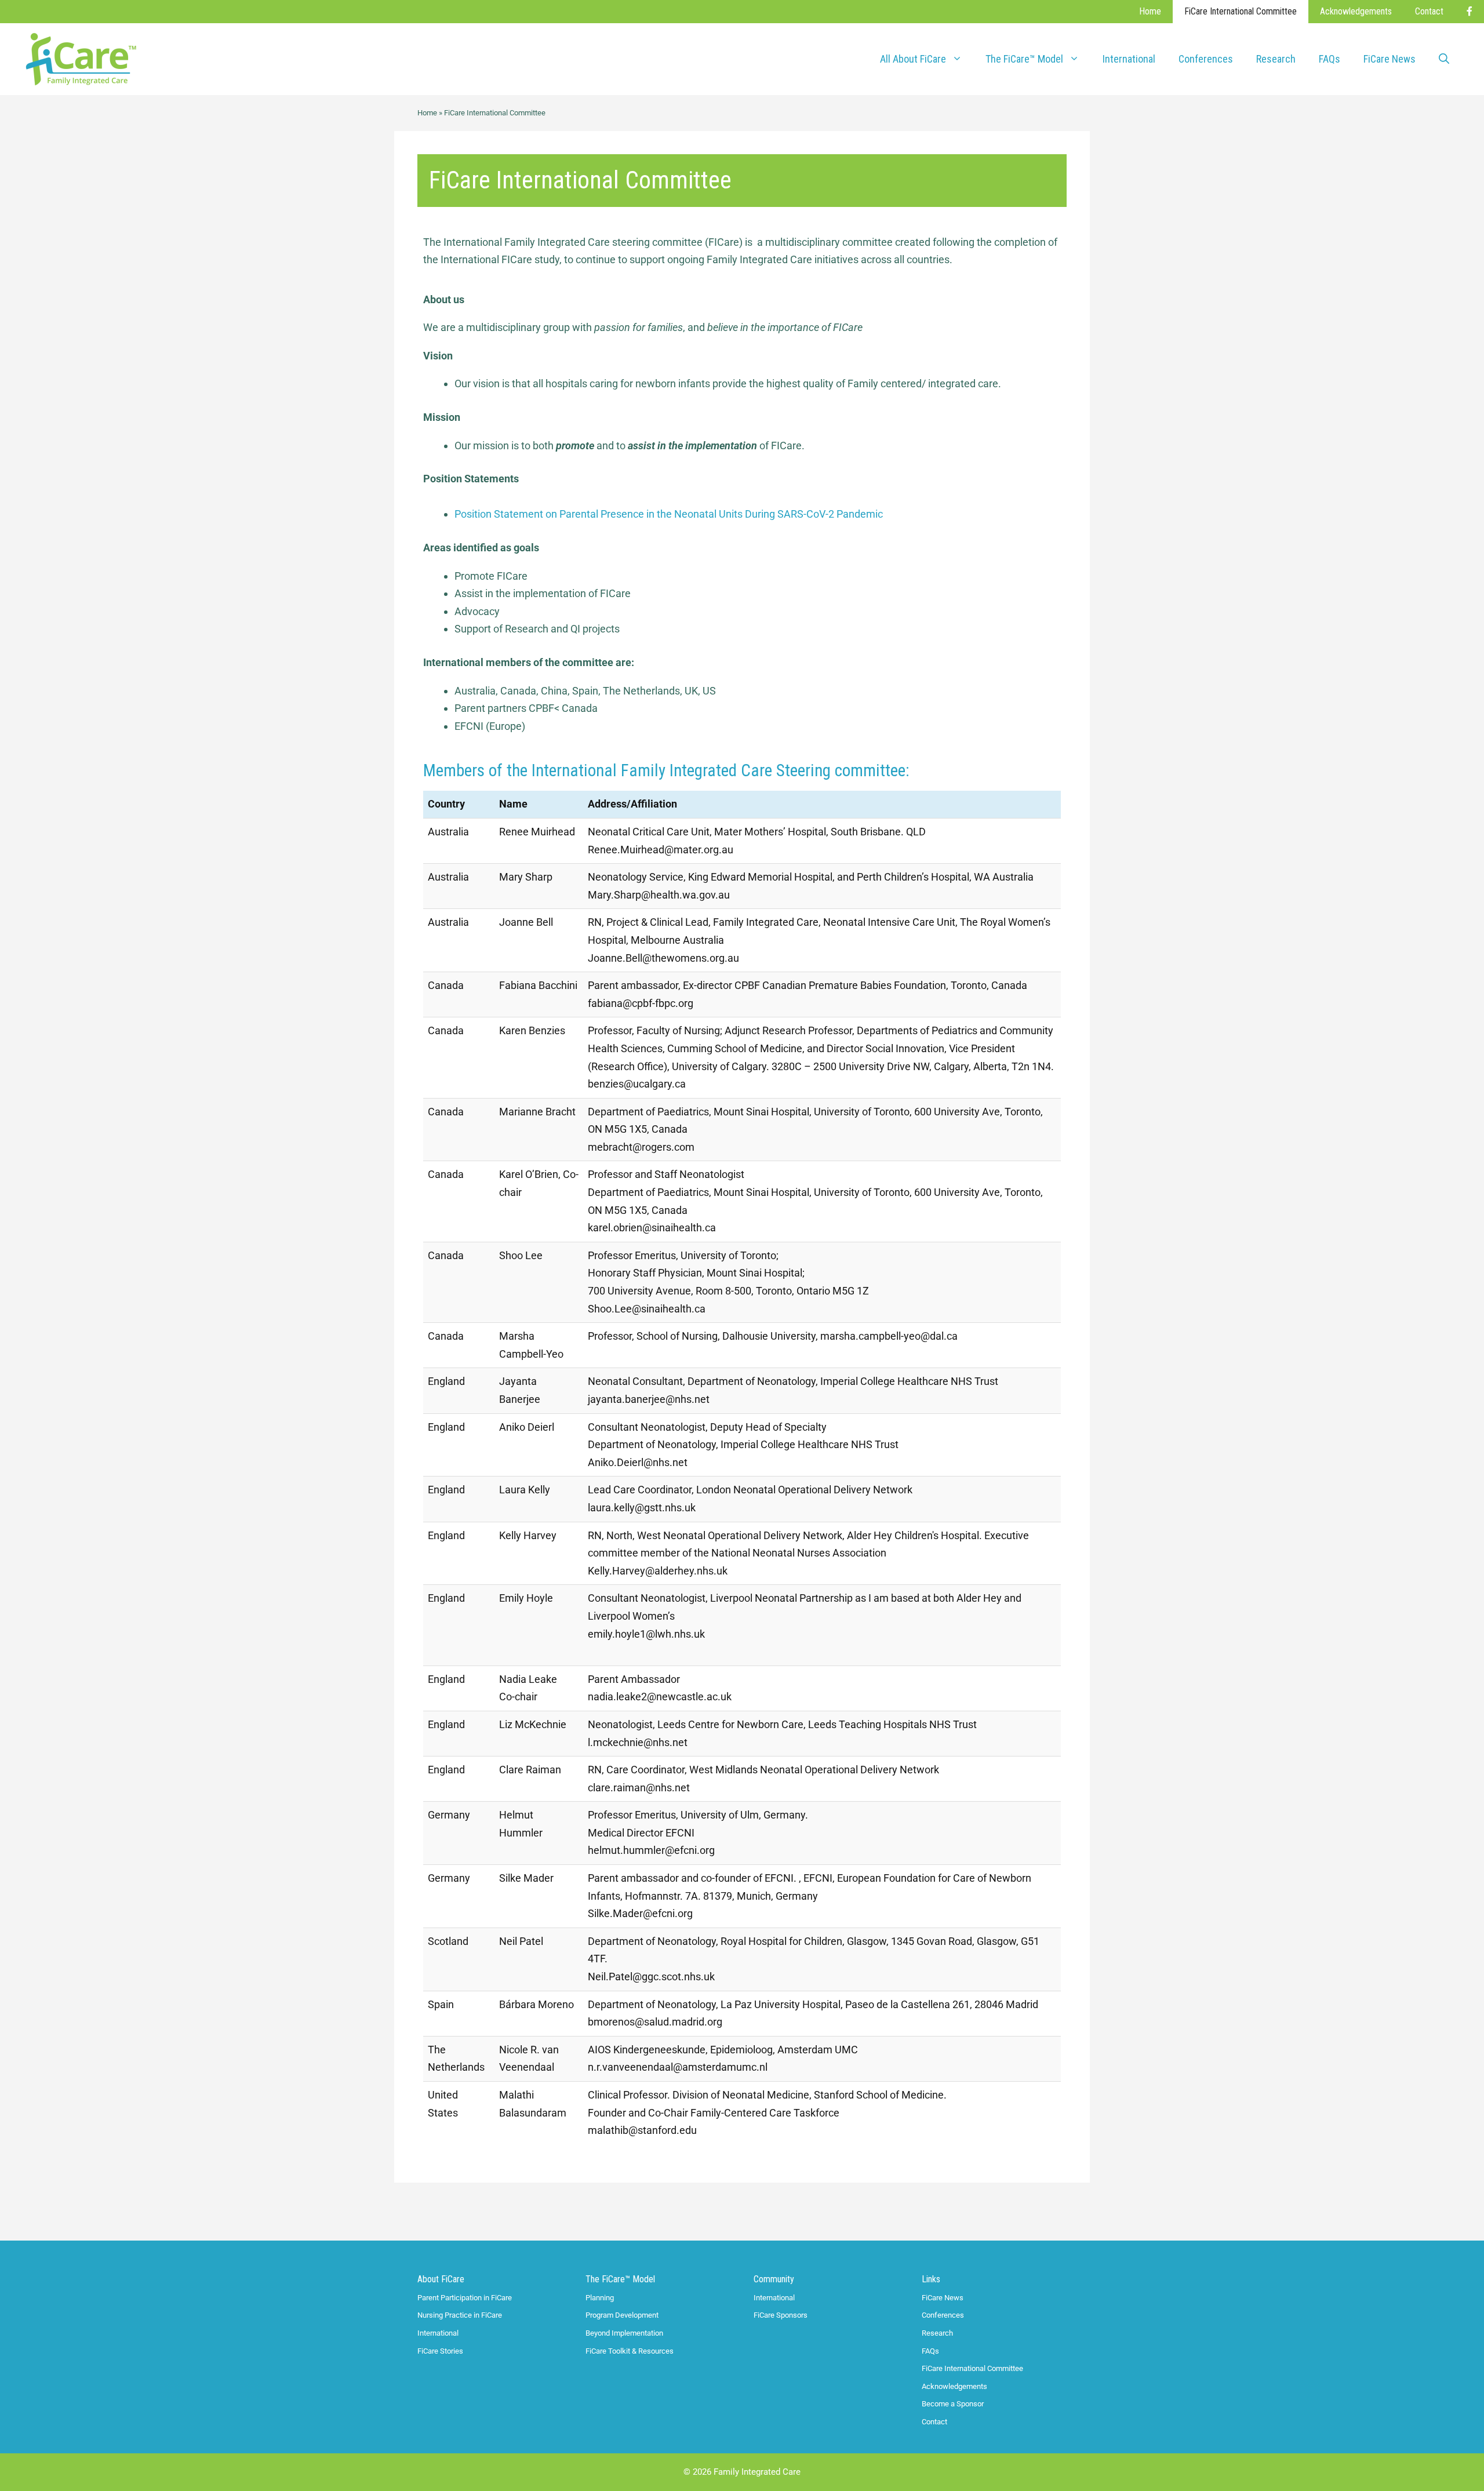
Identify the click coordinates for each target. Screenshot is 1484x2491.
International (1129, 59)
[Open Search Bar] (1444, 59)
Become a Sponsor (953, 2404)
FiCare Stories (440, 2351)
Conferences (1206, 59)
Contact (1429, 11)
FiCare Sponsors (781, 2315)
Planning (600, 2298)
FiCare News (1390, 59)
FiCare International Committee (1241, 11)
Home (1150, 11)
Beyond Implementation (624, 2333)
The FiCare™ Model (620, 2279)
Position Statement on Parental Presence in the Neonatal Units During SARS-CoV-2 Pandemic (669, 514)
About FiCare (441, 2279)
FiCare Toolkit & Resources (630, 2351)
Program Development (622, 2315)
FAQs (1330, 59)
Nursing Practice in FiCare (460, 2315)
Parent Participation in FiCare (465, 2298)
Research (1276, 59)
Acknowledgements (1356, 11)
